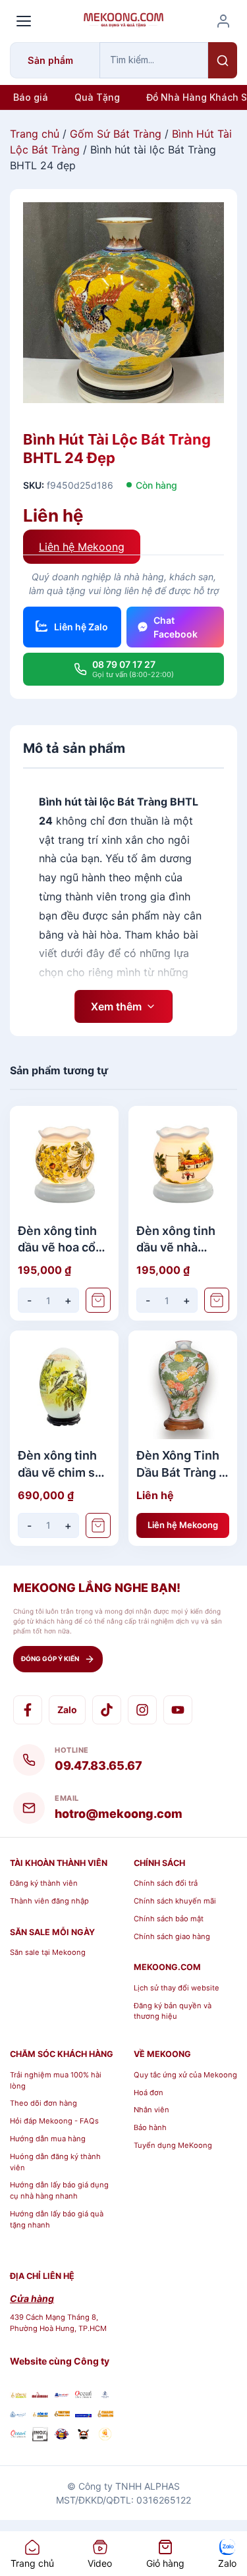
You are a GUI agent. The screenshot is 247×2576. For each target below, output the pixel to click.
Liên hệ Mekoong (82, 547)
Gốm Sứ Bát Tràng (116, 134)
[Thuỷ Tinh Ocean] (18, 2436)
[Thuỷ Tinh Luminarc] (83, 2414)
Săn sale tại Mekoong (48, 1952)
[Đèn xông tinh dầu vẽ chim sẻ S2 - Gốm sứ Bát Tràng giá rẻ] (64, 1385)
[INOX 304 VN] (40, 2436)
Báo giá (31, 97)
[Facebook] (28, 1710)
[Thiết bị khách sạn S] (83, 2436)
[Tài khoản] (223, 21)
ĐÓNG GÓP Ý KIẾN (50, 1658)
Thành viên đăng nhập (49, 1901)
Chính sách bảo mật (169, 1919)
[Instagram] (142, 1710)
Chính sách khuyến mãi (175, 1901)
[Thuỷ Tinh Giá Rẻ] (62, 2414)
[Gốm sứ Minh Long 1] (18, 2414)
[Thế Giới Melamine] (40, 2395)
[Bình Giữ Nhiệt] (62, 2395)
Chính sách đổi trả (166, 1883)
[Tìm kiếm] (223, 60)
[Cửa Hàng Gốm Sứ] (105, 2414)
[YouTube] (178, 1710)
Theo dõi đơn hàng (43, 2103)
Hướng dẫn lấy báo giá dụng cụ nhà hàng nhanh (59, 2190)
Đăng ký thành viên (44, 1883)
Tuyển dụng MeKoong (173, 2145)
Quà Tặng (97, 97)
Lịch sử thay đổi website (177, 1988)
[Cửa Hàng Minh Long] (105, 2395)
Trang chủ (35, 134)
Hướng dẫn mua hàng (48, 2139)
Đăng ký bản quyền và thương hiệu (173, 2011)
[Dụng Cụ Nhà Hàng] (62, 2436)
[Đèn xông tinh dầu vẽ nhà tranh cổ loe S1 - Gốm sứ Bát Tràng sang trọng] (183, 1160)
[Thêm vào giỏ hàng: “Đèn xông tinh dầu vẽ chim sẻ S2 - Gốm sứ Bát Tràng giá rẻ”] (98, 1525)
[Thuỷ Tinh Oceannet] (83, 2395)
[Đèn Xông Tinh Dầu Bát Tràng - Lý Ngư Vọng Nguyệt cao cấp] (183, 1385)
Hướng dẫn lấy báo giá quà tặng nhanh (57, 2219)
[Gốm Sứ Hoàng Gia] (18, 2395)
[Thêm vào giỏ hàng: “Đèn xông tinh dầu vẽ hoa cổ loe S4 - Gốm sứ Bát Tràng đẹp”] (98, 1300)
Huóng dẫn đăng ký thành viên (55, 2162)
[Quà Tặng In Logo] (105, 2436)
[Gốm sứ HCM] (40, 2414)
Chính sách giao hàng (172, 1936)
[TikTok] (107, 1710)
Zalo (67, 1710)
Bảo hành (150, 2127)
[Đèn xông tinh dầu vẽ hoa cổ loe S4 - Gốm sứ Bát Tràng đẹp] (64, 1160)
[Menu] (24, 21)
